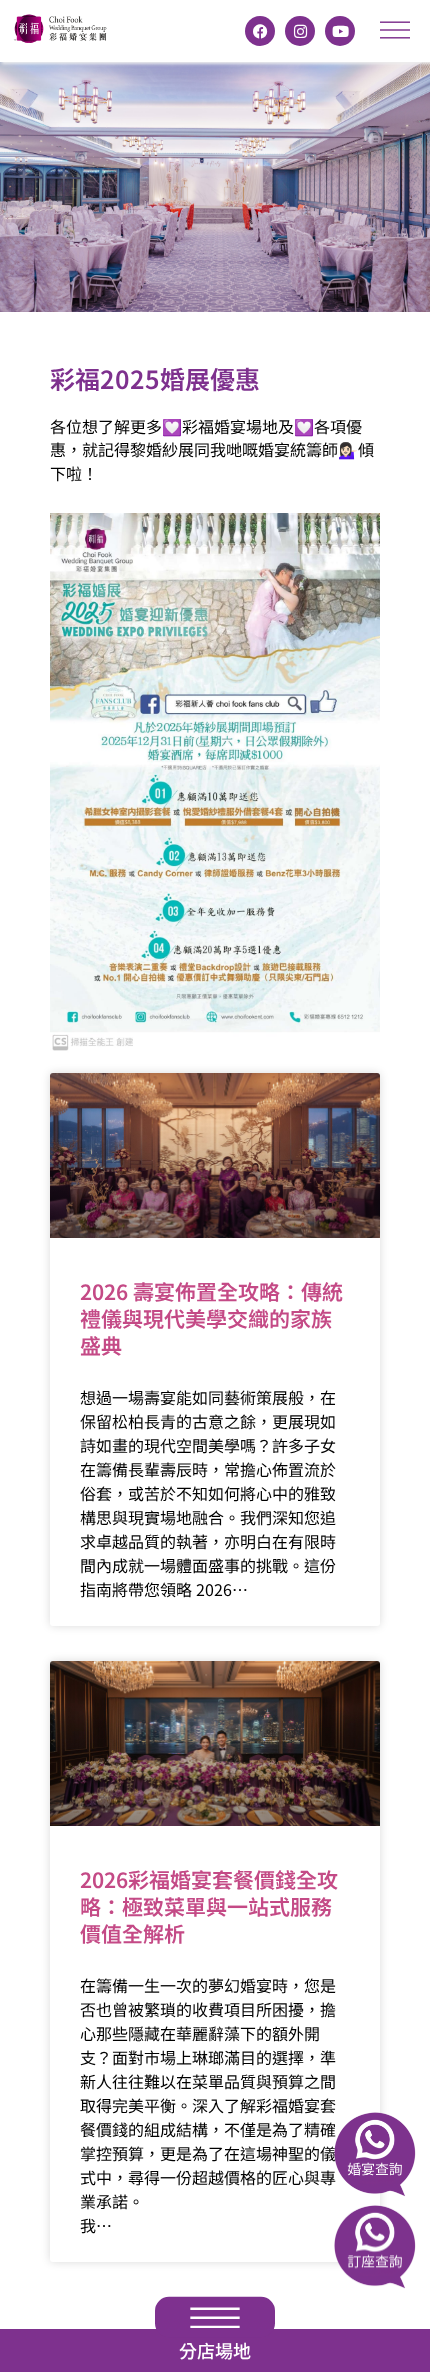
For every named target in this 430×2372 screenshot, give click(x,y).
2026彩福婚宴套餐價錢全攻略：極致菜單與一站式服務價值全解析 (209, 1906)
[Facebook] (260, 31)
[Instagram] (300, 31)
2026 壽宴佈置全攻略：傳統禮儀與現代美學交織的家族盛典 (211, 1318)
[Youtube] (340, 31)
